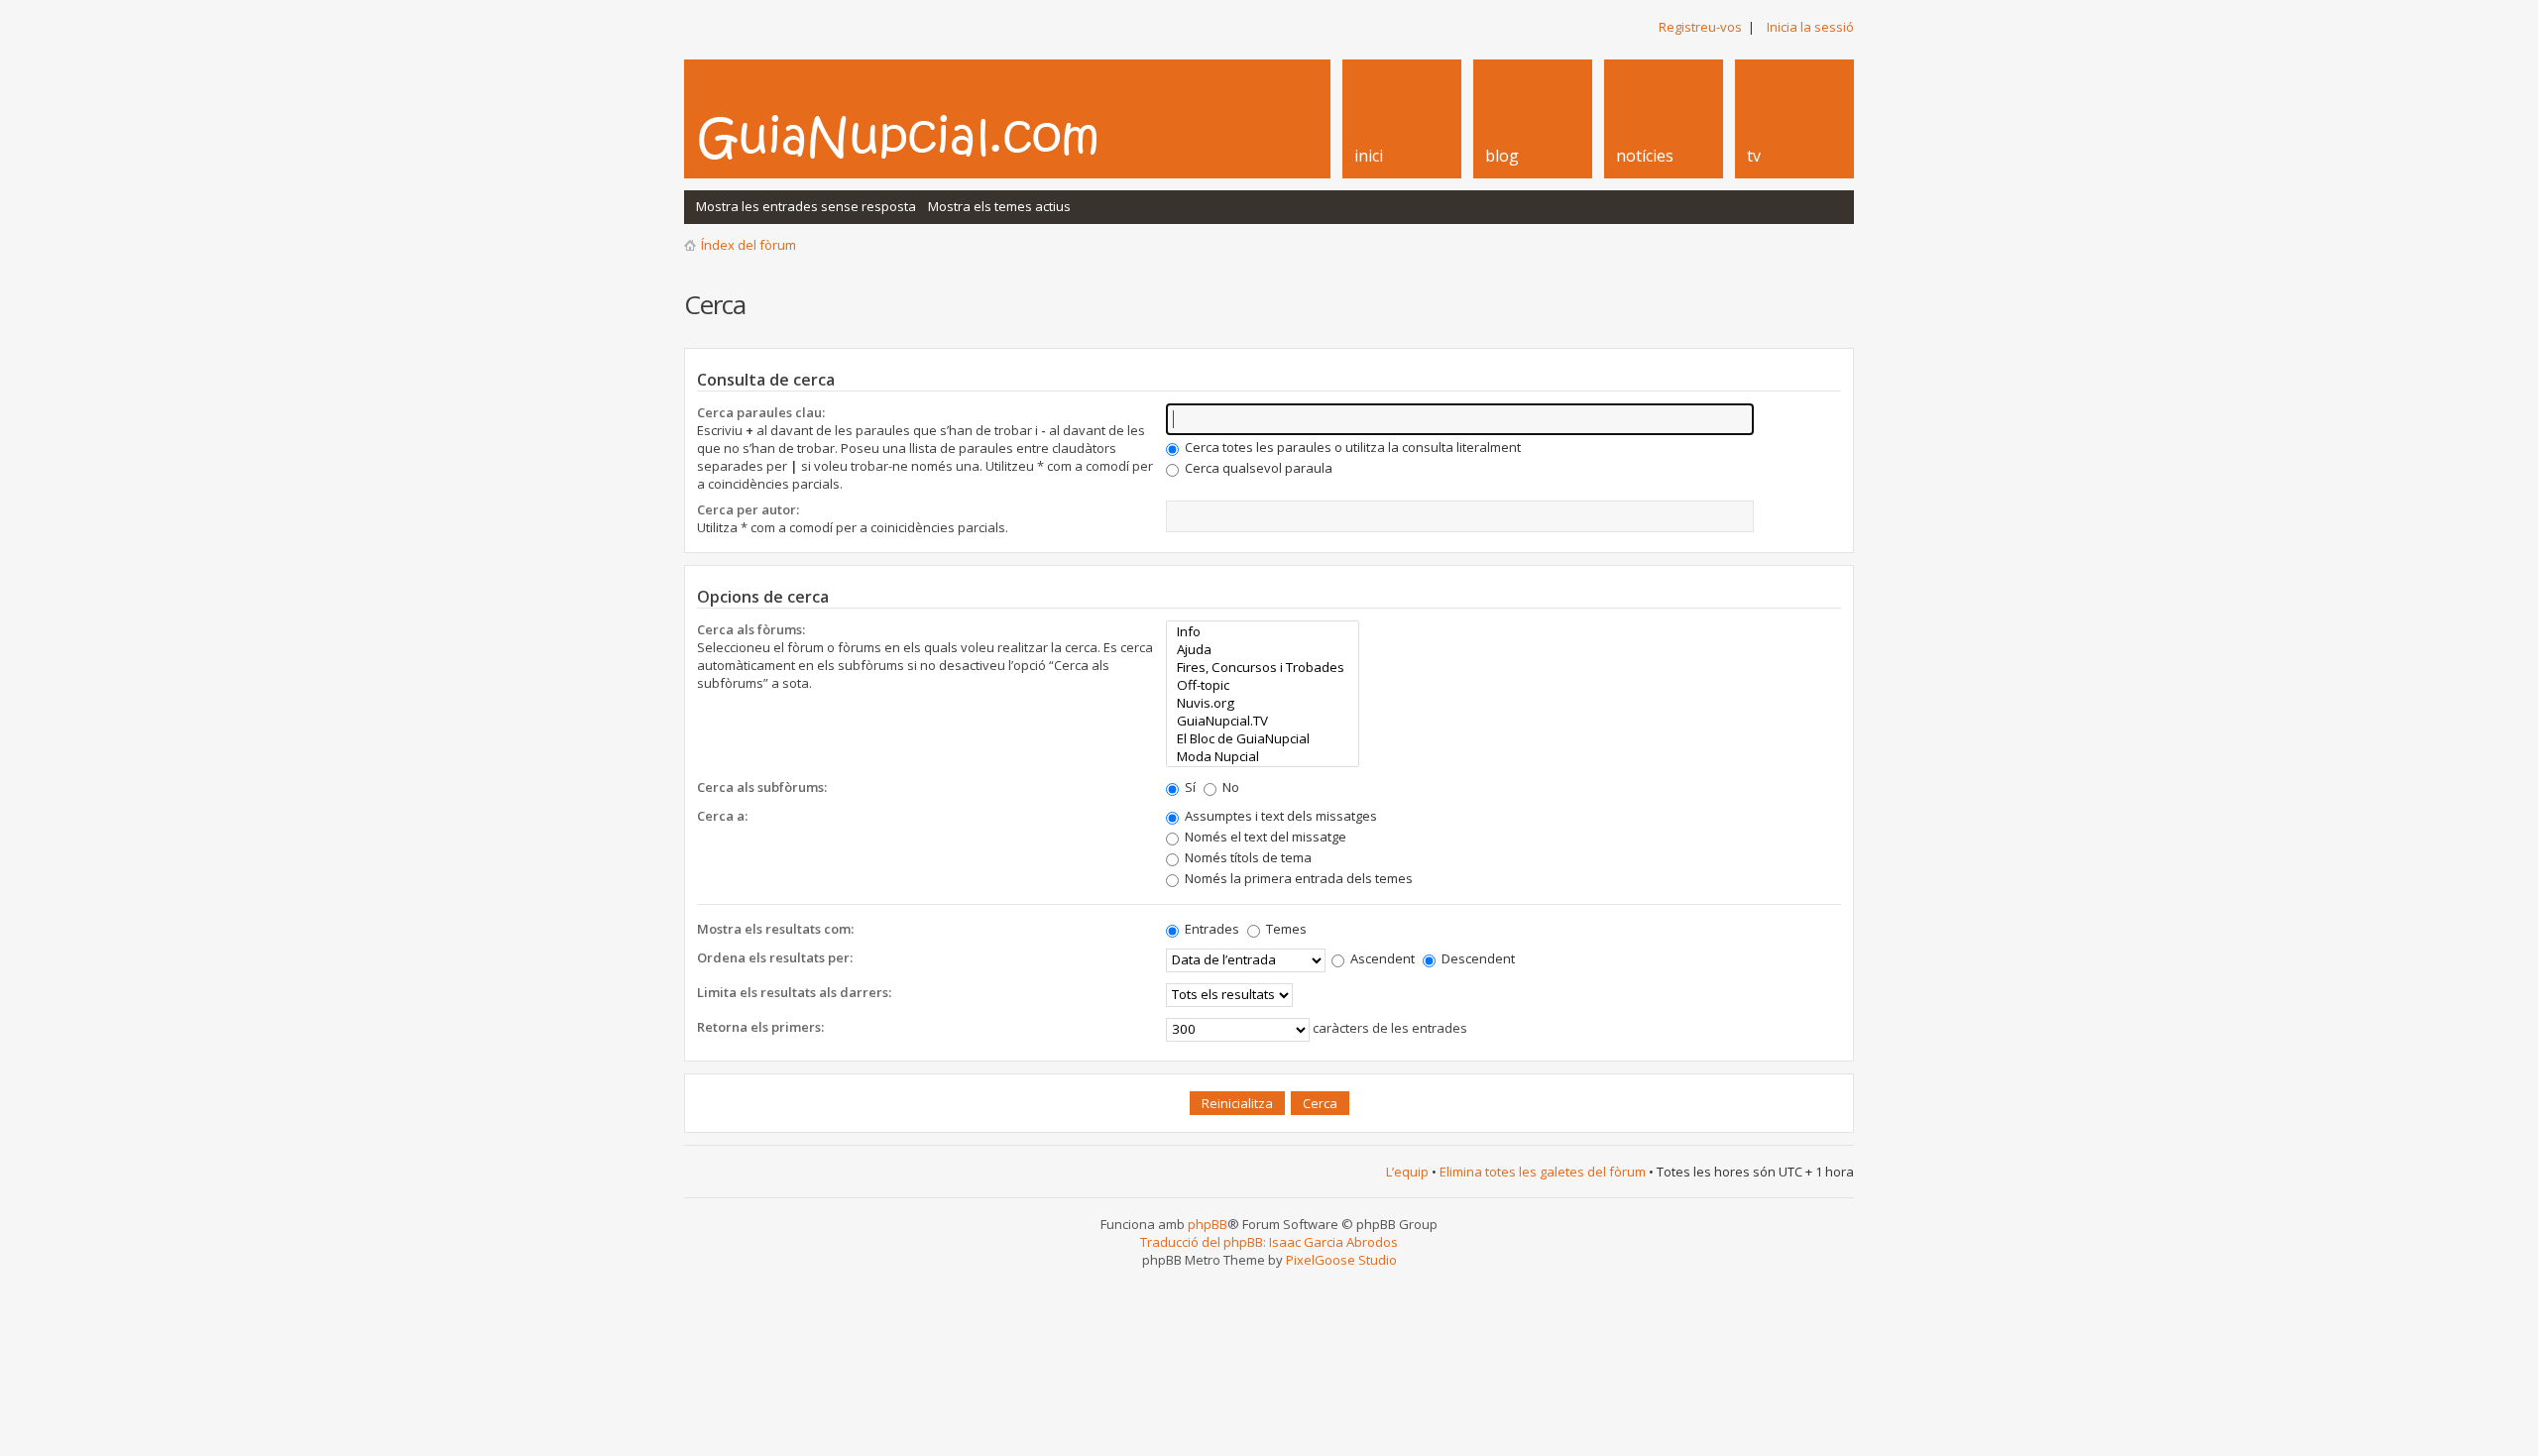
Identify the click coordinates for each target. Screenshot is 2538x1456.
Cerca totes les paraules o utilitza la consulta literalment (1351, 447)
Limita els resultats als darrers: (794, 992)
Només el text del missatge (1264, 837)
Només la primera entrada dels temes (1297, 878)
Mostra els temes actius (999, 206)
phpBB (1208, 1224)
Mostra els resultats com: (775, 929)
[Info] (1263, 631)
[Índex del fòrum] (919, 137)
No (1229, 787)
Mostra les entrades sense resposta (806, 206)
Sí (1189, 787)
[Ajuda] (1263, 649)
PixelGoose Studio (1341, 1260)
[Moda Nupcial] (1263, 756)
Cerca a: (722, 816)
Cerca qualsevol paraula (1257, 468)
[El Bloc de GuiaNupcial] (1263, 738)
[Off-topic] (1263, 685)
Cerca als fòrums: (751, 629)
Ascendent (1381, 958)
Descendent (1477, 958)
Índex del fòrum (749, 245)
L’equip (1407, 1172)
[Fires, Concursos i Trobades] (1263, 667)
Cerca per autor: (748, 509)
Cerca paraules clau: (761, 412)
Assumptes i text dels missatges (1279, 816)
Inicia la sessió (1810, 27)
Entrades (1211, 929)
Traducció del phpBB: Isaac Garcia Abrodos (1269, 1242)
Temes (1285, 929)
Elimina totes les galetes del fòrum (1543, 1172)
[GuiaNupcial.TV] (1263, 721)
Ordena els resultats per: (775, 957)
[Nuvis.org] (1263, 703)
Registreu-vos (1700, 27)
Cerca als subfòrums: (762, 787)
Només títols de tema (1247, 857)
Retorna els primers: (760, 1027)
